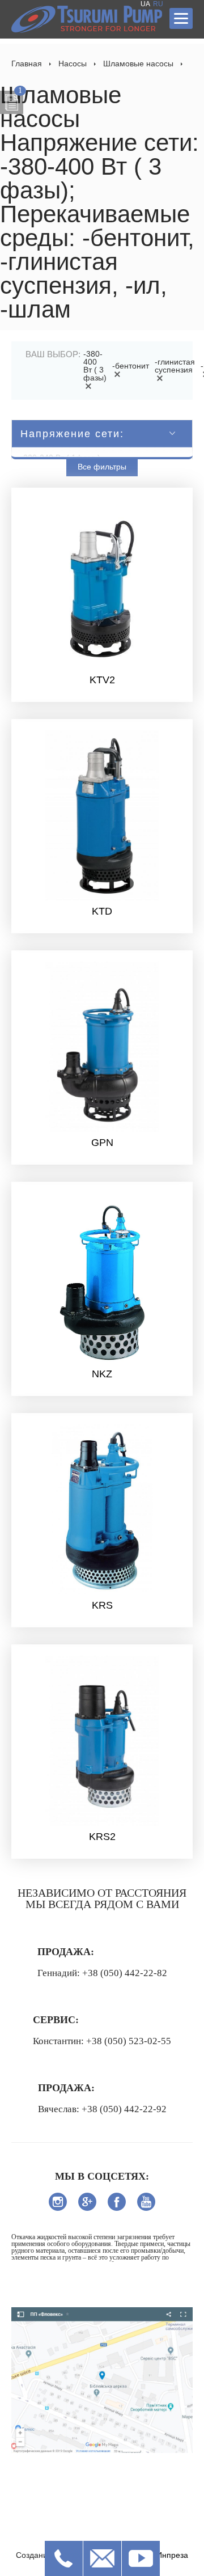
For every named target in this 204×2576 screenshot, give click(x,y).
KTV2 (102, 680)
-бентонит (131, 366)
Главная (27, 64)
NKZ (102, 1374)
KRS (102, 1605)
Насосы (73, 64)
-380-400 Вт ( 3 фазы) (95, 366)
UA (145, 4)
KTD (102, 911)
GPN (102, 1143)
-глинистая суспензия (175, 366)
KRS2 (102, 1837)
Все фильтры (102, 467)
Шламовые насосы (138, 64)
